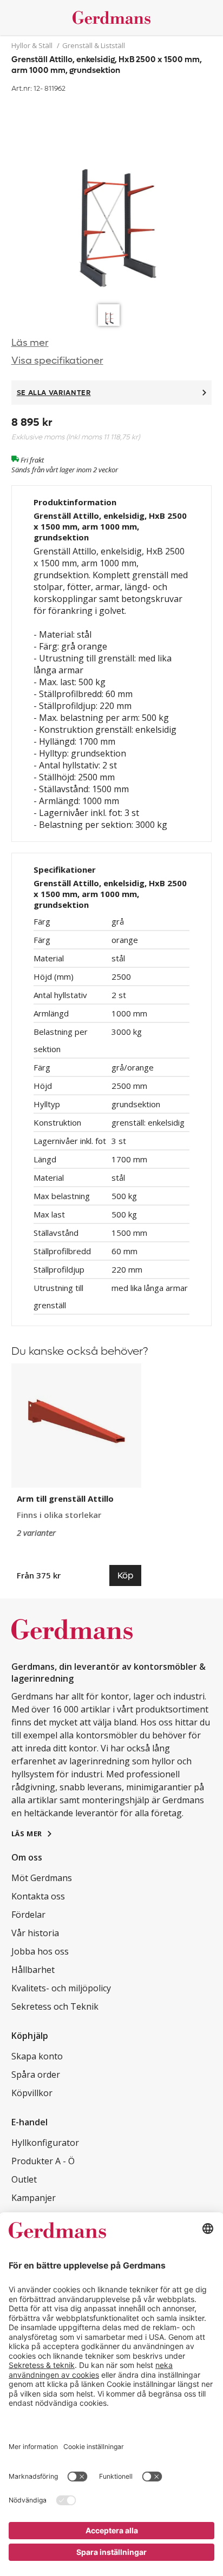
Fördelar (28, 1915)
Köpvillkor (32, 2093)
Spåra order (36, 2075)
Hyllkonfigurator (45, 2143)
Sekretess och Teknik (55, 2006)
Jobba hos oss (40, 1951)
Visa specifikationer (57, 361)
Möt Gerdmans (42, 1878)
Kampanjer (34, 2198)
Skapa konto (37, 2056)
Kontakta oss (38, 1896)
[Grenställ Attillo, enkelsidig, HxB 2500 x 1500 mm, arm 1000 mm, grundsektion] (112, 197)
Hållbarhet (33, 1970)
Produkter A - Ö (43, 2161)
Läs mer (30, 343)
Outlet (24, 2179)
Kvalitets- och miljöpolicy (61, 1988)
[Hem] (112, 18)
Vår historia (35, 1933)
